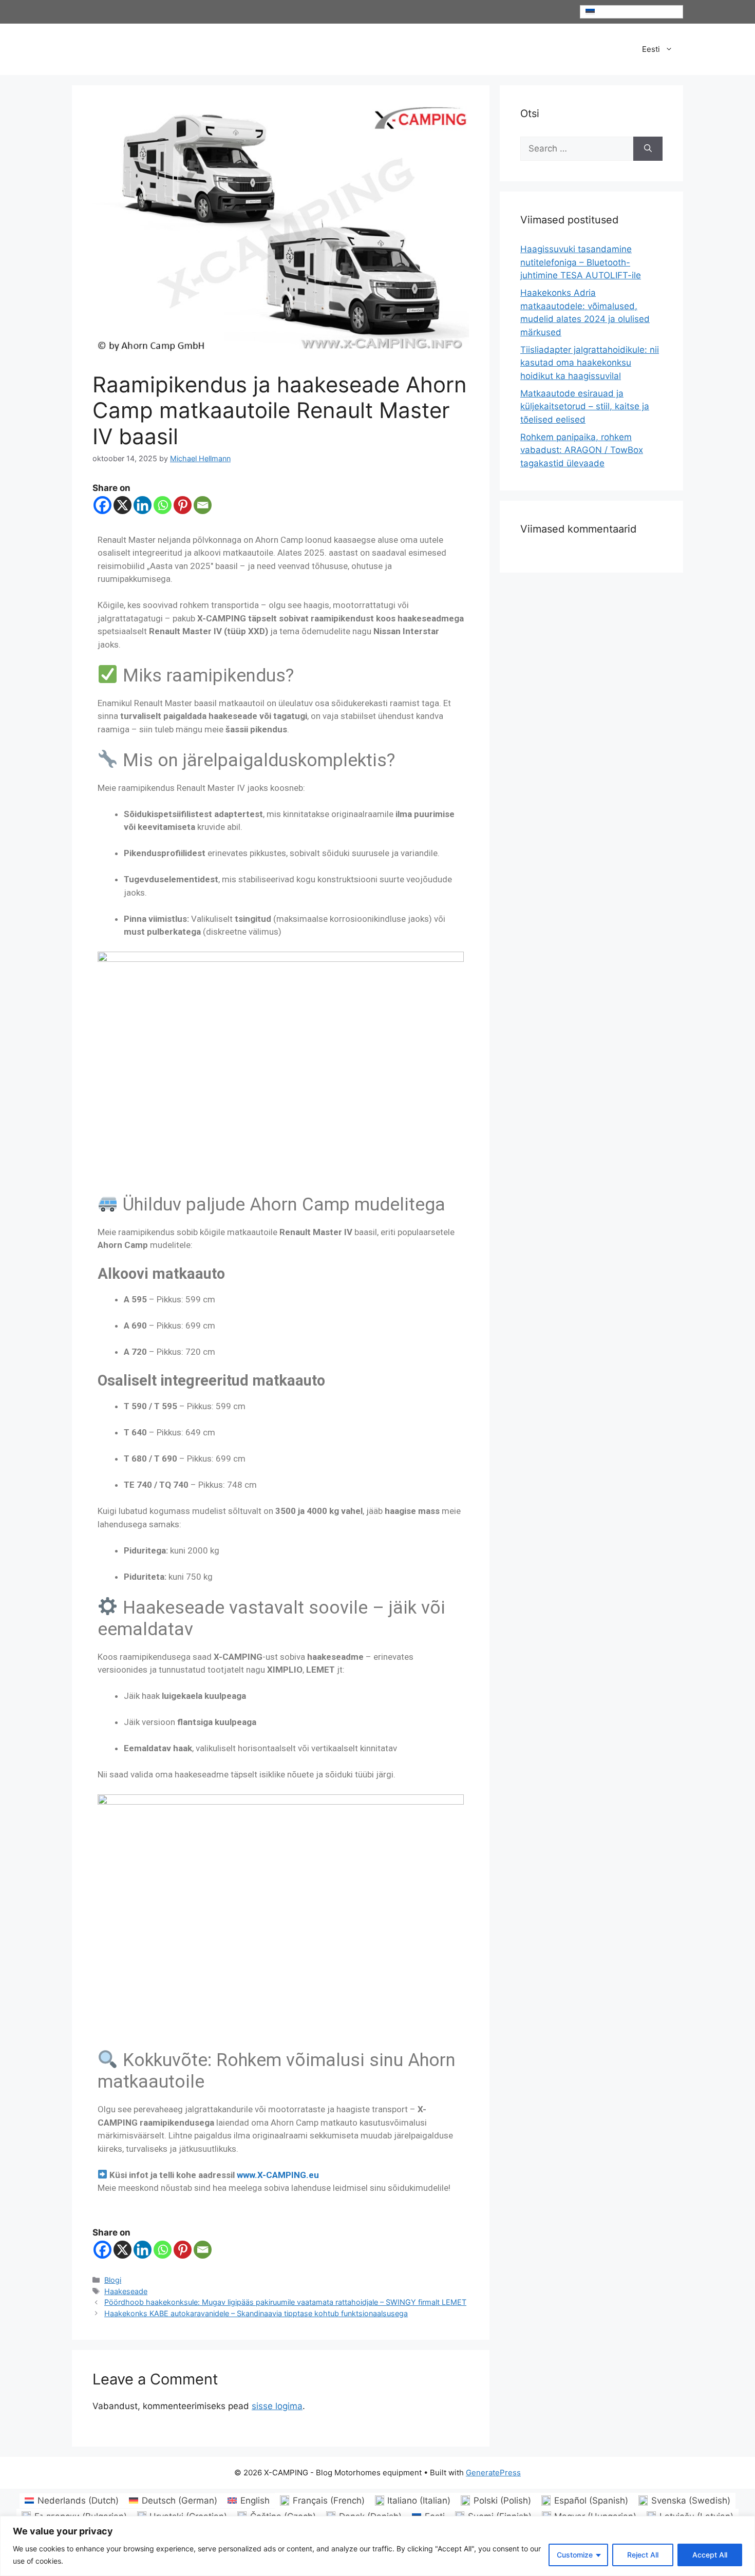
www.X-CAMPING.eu (278, 2175)
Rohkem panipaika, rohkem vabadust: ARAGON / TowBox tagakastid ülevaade (582, 450)
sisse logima (277, 2406)
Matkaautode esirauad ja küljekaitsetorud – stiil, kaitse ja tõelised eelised (585, 406)
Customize (575, 2555)
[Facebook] (102, 505)
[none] (632, 12)
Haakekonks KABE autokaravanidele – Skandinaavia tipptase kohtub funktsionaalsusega (256, 2313)
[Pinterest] (183, 505)
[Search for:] (577, 149)
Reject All (643, 2555)
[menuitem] (632, 12)
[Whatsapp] (163, 505)
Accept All (710, 2555)
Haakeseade (126, 2291)
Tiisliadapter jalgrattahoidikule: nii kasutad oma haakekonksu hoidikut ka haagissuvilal (590, 363)
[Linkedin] (143, 505)
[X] (122, 505)
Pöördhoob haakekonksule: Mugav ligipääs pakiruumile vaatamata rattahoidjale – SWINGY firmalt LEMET (285, 2302)
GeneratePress (493, 2473)
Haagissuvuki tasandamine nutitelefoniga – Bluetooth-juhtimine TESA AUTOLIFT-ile (581, 262)
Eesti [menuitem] (605, 12)
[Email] (203, 505)
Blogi (113, 2280)
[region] (377, 2546)
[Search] (648, 149)
